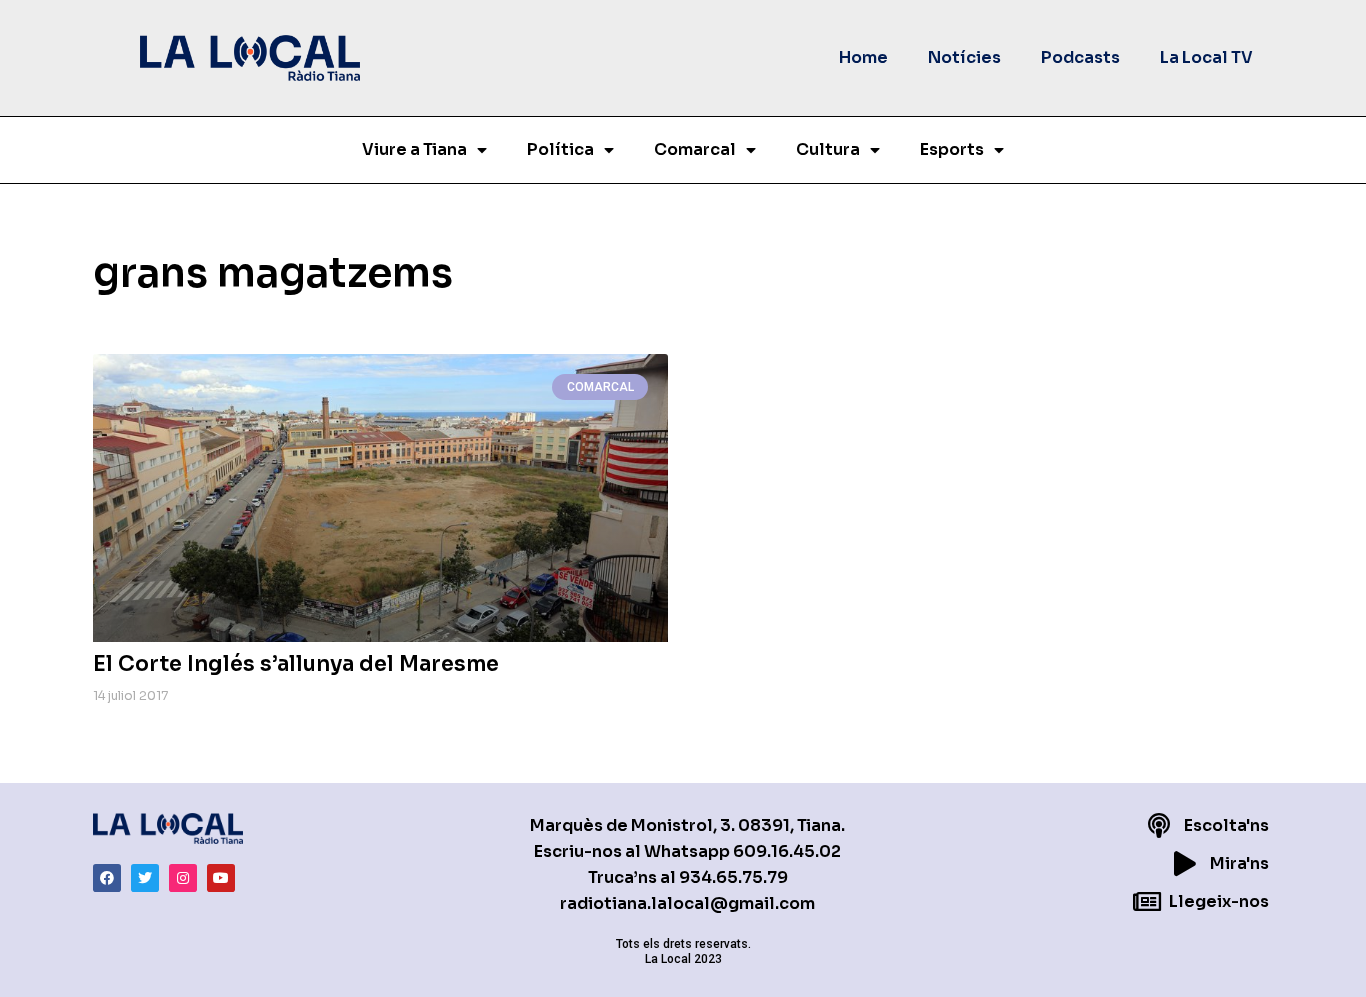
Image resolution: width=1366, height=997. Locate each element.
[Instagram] (183, 878)
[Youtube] (221, 878)
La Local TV (1206, 57)
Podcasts (1080, 57)
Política (560, 149)
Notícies (964, 57)
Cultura (828, 149)
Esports (952, 149)
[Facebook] (107, 878)
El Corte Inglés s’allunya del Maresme (296, 664)
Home (863, 57)
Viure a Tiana (414, 149)
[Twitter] (145, 878)
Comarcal (695, 149)
